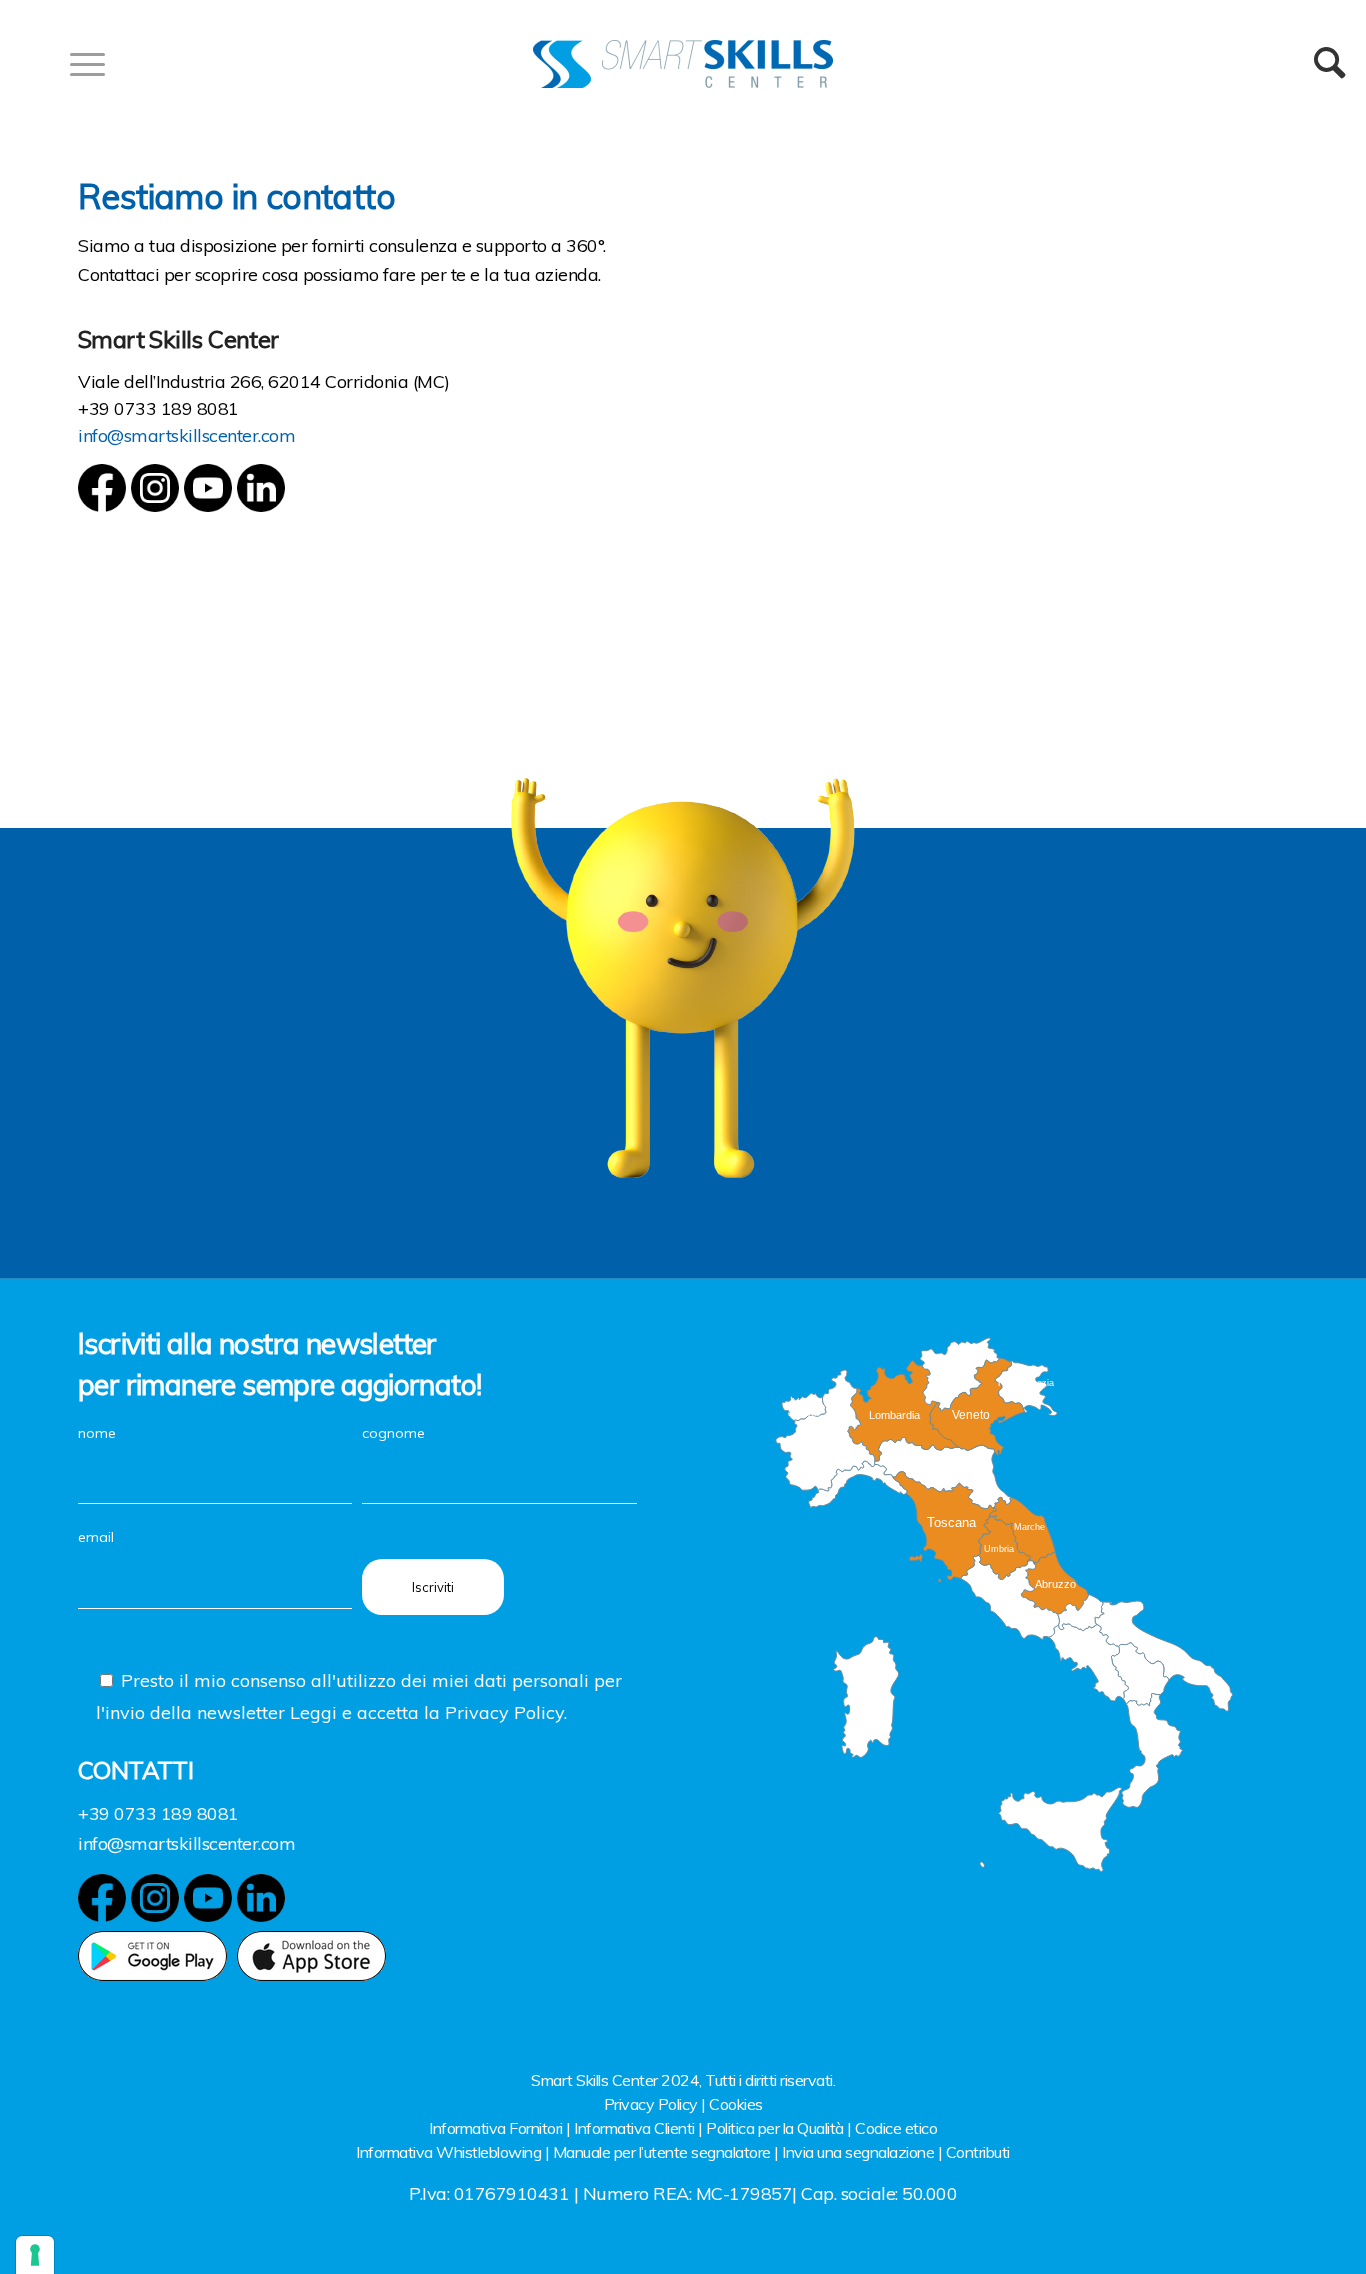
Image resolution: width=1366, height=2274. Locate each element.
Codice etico (896, 2128)
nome (97, 1433)
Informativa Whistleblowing (448, 2152)
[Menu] (81, 64)
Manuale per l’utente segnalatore (662, 2152)
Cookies (736, 2104)
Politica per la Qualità (775, 2128)
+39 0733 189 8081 (158, 408)
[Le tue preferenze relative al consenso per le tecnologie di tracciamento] (35, 2255)
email (96, 1537)
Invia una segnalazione (858, 2152)
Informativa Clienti (634, 2128)
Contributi (978, 2152)
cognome (393, 1433)
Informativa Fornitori (496, 2128)
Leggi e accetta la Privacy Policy (427, 1712)
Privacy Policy (651, 2104)
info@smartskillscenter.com (186, 435)
